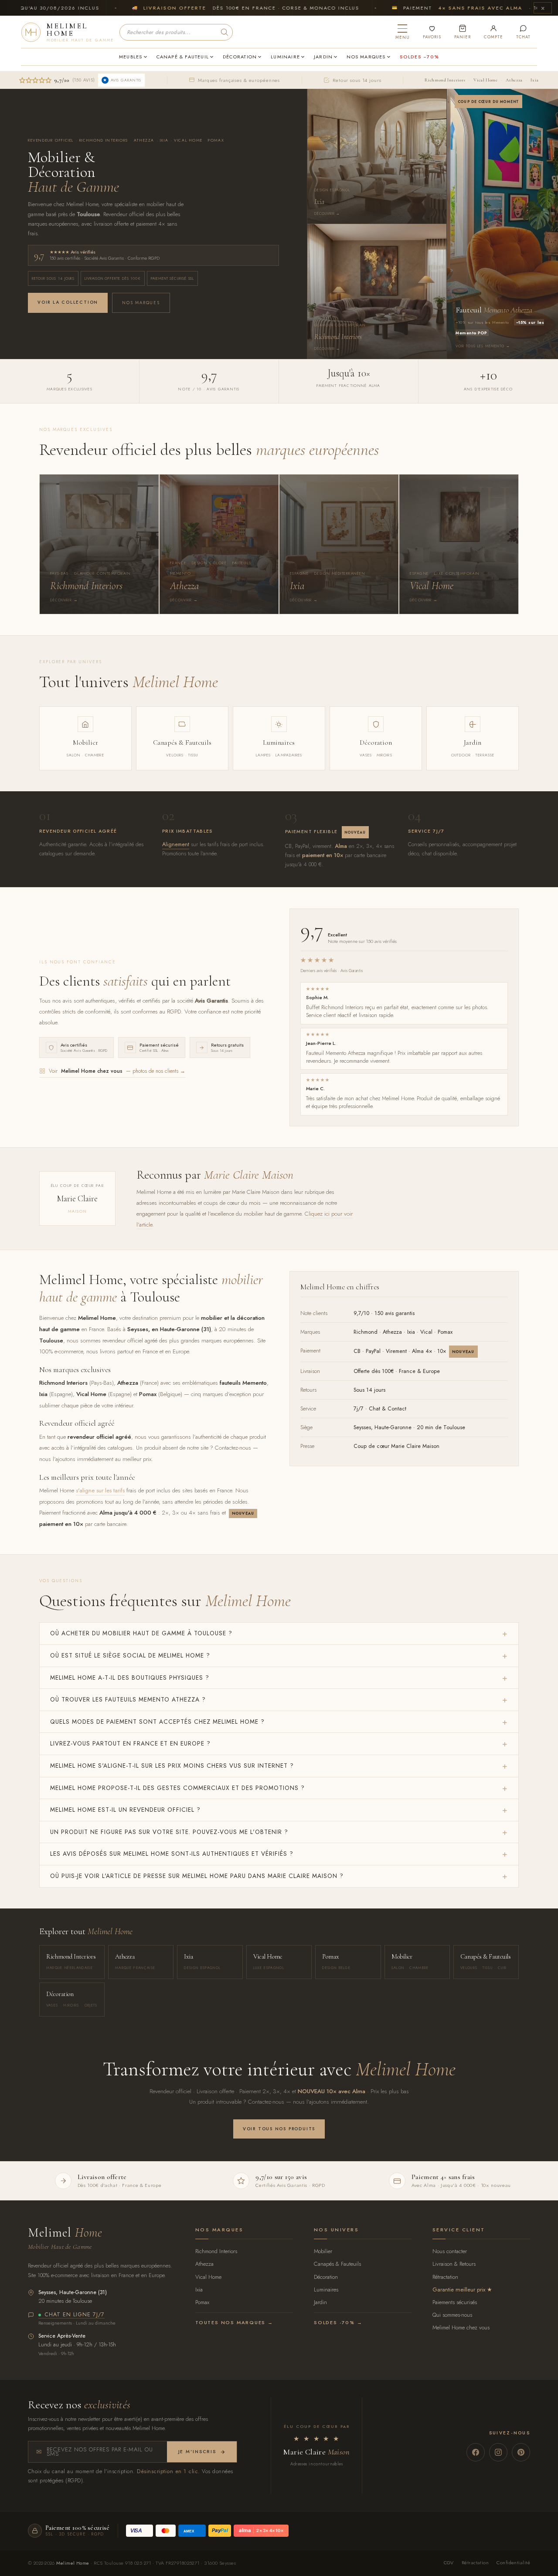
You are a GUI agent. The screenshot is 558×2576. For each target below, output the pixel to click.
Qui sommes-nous (452, 2315)
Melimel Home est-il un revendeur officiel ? (125, 1810)
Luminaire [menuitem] (285, 57)
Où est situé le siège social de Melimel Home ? (130, 1655)
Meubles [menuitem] (131, 57)
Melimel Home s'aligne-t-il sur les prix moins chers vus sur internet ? (172, 1766)
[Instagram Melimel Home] (498, 2452)
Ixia (535, 80)
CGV (449, 2562)
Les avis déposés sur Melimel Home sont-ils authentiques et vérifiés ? (172, 1854)
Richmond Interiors (445, 80)
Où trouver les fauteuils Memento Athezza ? (128, 1699)
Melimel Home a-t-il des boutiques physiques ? (130, 1678)
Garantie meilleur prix (459, 2290)
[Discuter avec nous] (523, 32)
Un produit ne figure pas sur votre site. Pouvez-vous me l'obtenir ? (169, 1832)
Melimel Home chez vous (461, 2327)
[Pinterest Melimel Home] (521, 2452)
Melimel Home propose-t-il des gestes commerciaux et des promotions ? (177, 1788)
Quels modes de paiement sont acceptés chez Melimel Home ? (157, 1722)
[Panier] (463, 32)
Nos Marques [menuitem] (366, 57)
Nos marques (141, 303)
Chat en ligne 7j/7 (75, 2315)
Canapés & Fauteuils (337, 2264)
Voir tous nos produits (279, 2129)
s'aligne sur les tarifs (100, 1490)
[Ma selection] (432, 32)
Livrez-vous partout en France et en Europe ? (130, 1743)
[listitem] (99, 544)
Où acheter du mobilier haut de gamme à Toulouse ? (141, 1633)
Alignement (176, 844)
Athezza (514, 80)
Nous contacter (450, 2251)
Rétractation (445, 2277)
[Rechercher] (225, 32)
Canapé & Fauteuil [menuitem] (183, 57)
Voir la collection (68, 302)
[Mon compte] (493, 32)
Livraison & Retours (454, 2264)
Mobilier (323, 2251)
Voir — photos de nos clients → (117, 1071)
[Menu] (403, 32)
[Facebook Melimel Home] (476, 2452)
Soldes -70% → (338, 2322)
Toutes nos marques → (234, 2322)
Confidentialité (513, 2562)
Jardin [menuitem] (323, 57)
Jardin (320, 2302)
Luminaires (326, 2290)
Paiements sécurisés (455, 2302)
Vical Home (485, 80)
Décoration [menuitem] (240, 57)
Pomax (202, 2302)
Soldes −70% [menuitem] (419, 57)
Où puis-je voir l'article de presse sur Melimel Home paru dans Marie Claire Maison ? (197, 1876)
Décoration (326, 2277)
